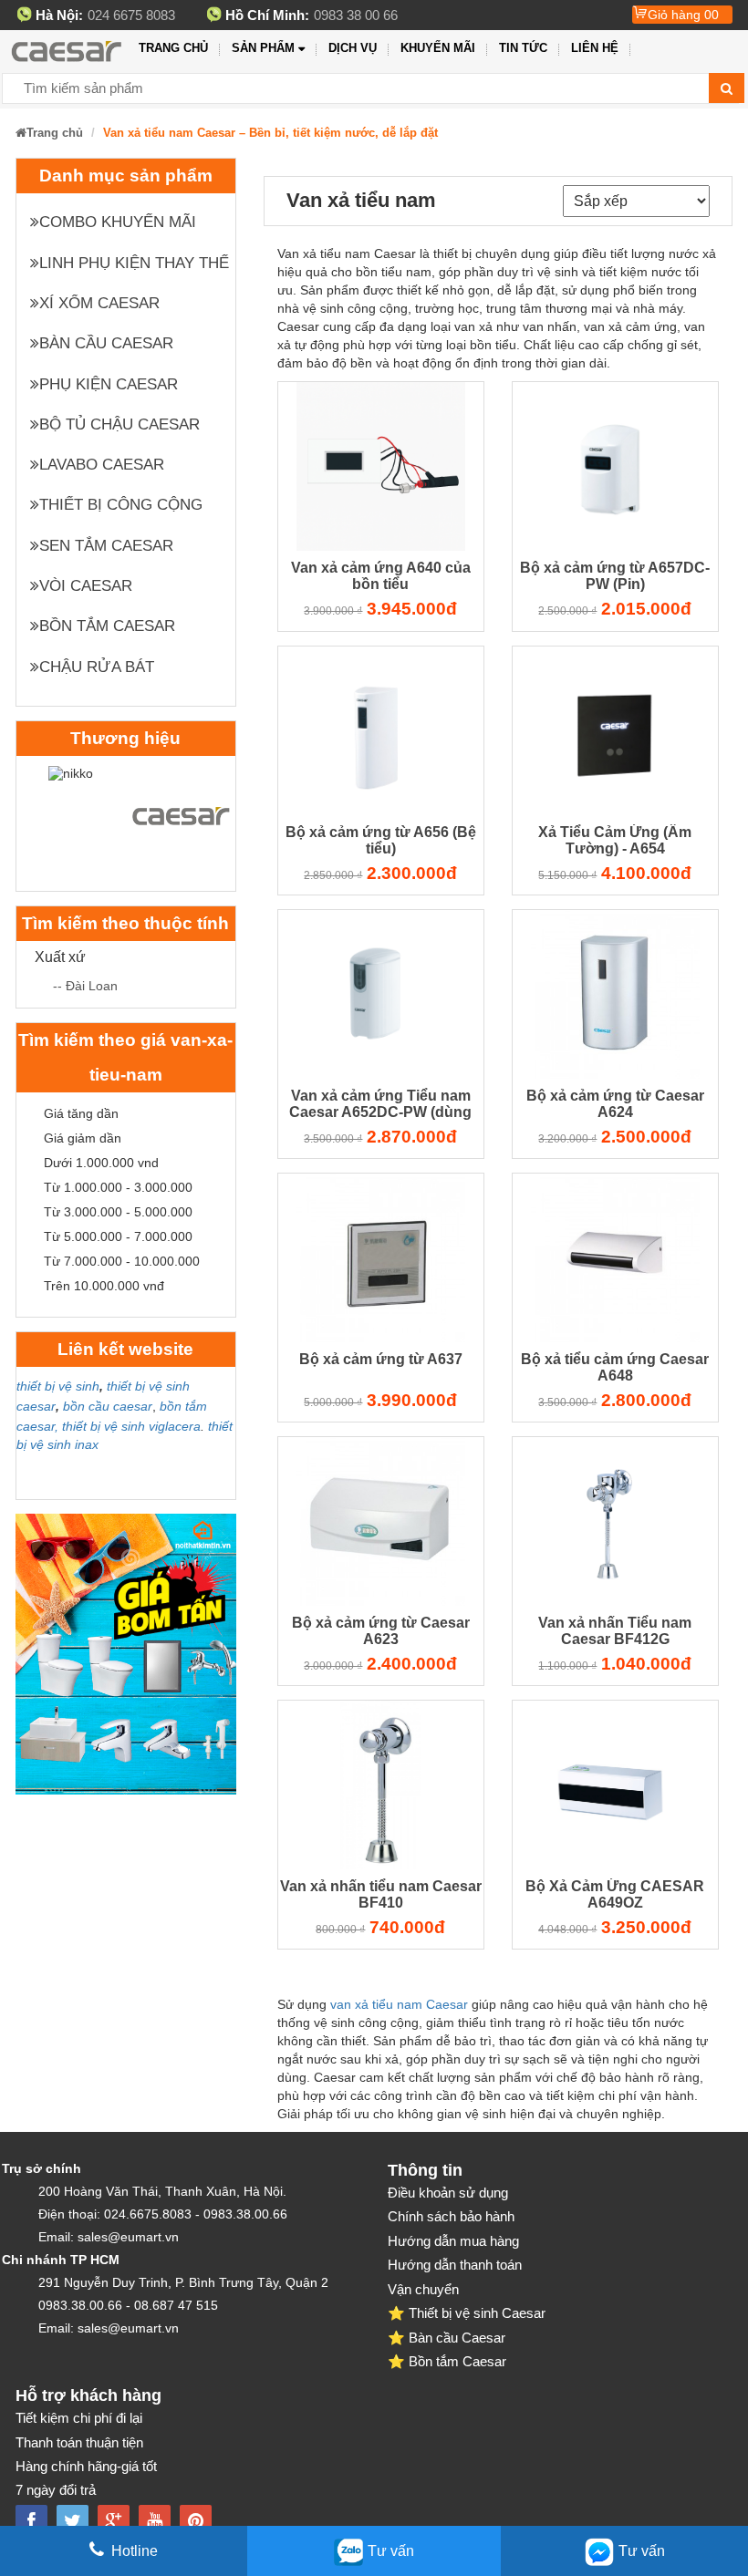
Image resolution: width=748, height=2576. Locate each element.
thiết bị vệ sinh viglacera (131, 1426)
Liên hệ (595, 48)
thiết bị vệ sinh (58, 1386)
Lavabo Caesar (102, 465)
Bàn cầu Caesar (106, 343)
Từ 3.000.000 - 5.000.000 (118, 1212)
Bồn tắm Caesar (107, 626)
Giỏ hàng (683, 15)
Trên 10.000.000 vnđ (104, 1286)
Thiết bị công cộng (121, 505)
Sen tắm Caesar (106, 546)
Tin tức (523, 48)
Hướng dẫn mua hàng (453, 2241)
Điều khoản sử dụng (448, 2193)
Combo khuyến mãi (118, 222)
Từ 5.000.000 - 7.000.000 (118, 1236)
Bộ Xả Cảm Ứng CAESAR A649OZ (615, 1894)
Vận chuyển (423, 2289)
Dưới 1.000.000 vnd (101, 1163)
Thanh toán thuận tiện (79, 2442)
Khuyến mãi (438, 48)
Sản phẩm (263, 48)
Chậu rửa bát (97, 667)
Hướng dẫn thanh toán (455, 2265)
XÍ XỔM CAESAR (99, 303)
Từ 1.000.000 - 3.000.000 (118, 1187)
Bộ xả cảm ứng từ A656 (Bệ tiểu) (381, 840)
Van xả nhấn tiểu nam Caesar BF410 (381, 1894)
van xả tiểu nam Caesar (399, 2004)
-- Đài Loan (85, 986)
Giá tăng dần (81, 1113)
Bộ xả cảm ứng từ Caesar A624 (615, 1104)
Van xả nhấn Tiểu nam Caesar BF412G (615, 1631)
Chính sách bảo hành (451, 2216)
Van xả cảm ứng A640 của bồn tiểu (381, 576)
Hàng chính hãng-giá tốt (86, 2466)
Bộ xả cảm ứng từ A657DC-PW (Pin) (615, 576)
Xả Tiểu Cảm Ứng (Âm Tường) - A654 (615, 840)
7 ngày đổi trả (56, 2490)
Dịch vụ (353, 48)
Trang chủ (173, 48)
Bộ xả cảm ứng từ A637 (381, 1359)
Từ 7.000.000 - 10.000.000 (122, 1261)
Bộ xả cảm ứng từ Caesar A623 (381, 1631)
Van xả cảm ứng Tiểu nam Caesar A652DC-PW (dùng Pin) (380, 1106)
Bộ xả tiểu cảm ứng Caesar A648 (615, 1367)
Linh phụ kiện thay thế (134, 263)
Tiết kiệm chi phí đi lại (79, 2418)
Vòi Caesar (86, 586)
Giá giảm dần (83, 1138)
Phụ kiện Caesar (109, 384)
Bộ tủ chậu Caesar (119, 424)
